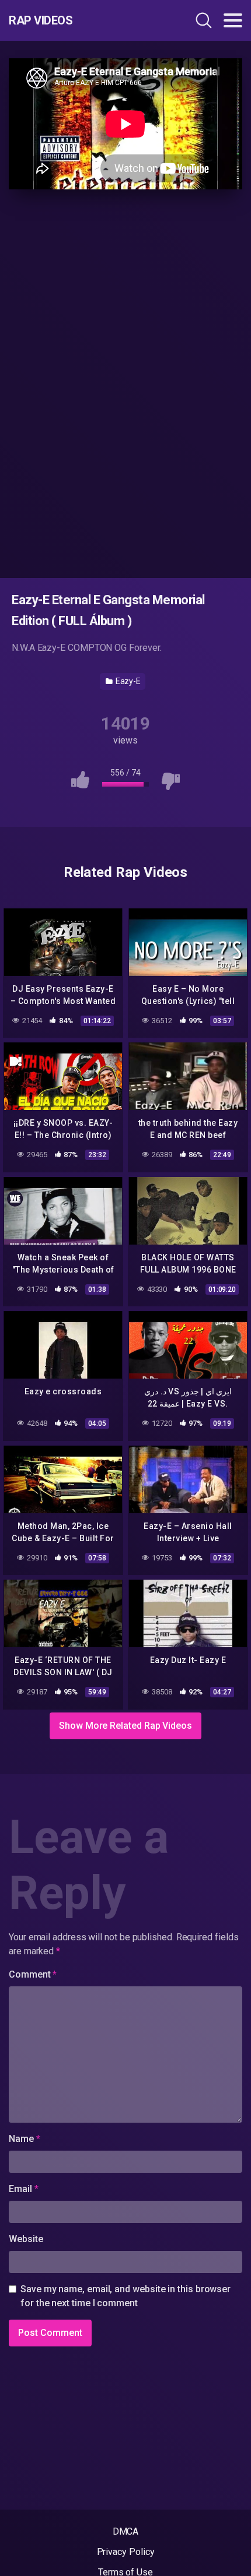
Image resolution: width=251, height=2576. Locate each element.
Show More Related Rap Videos (125, 1726)
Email (23, 2189)
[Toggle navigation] (233, 20)
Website (26, 2239)
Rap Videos (41, 20)
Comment (33, 1974)
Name (25, 2139)
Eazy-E (127, 681)
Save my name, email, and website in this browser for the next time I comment (125, 2296)
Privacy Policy (126, 2552)
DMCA (126, 2531)
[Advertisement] (125, 382)
